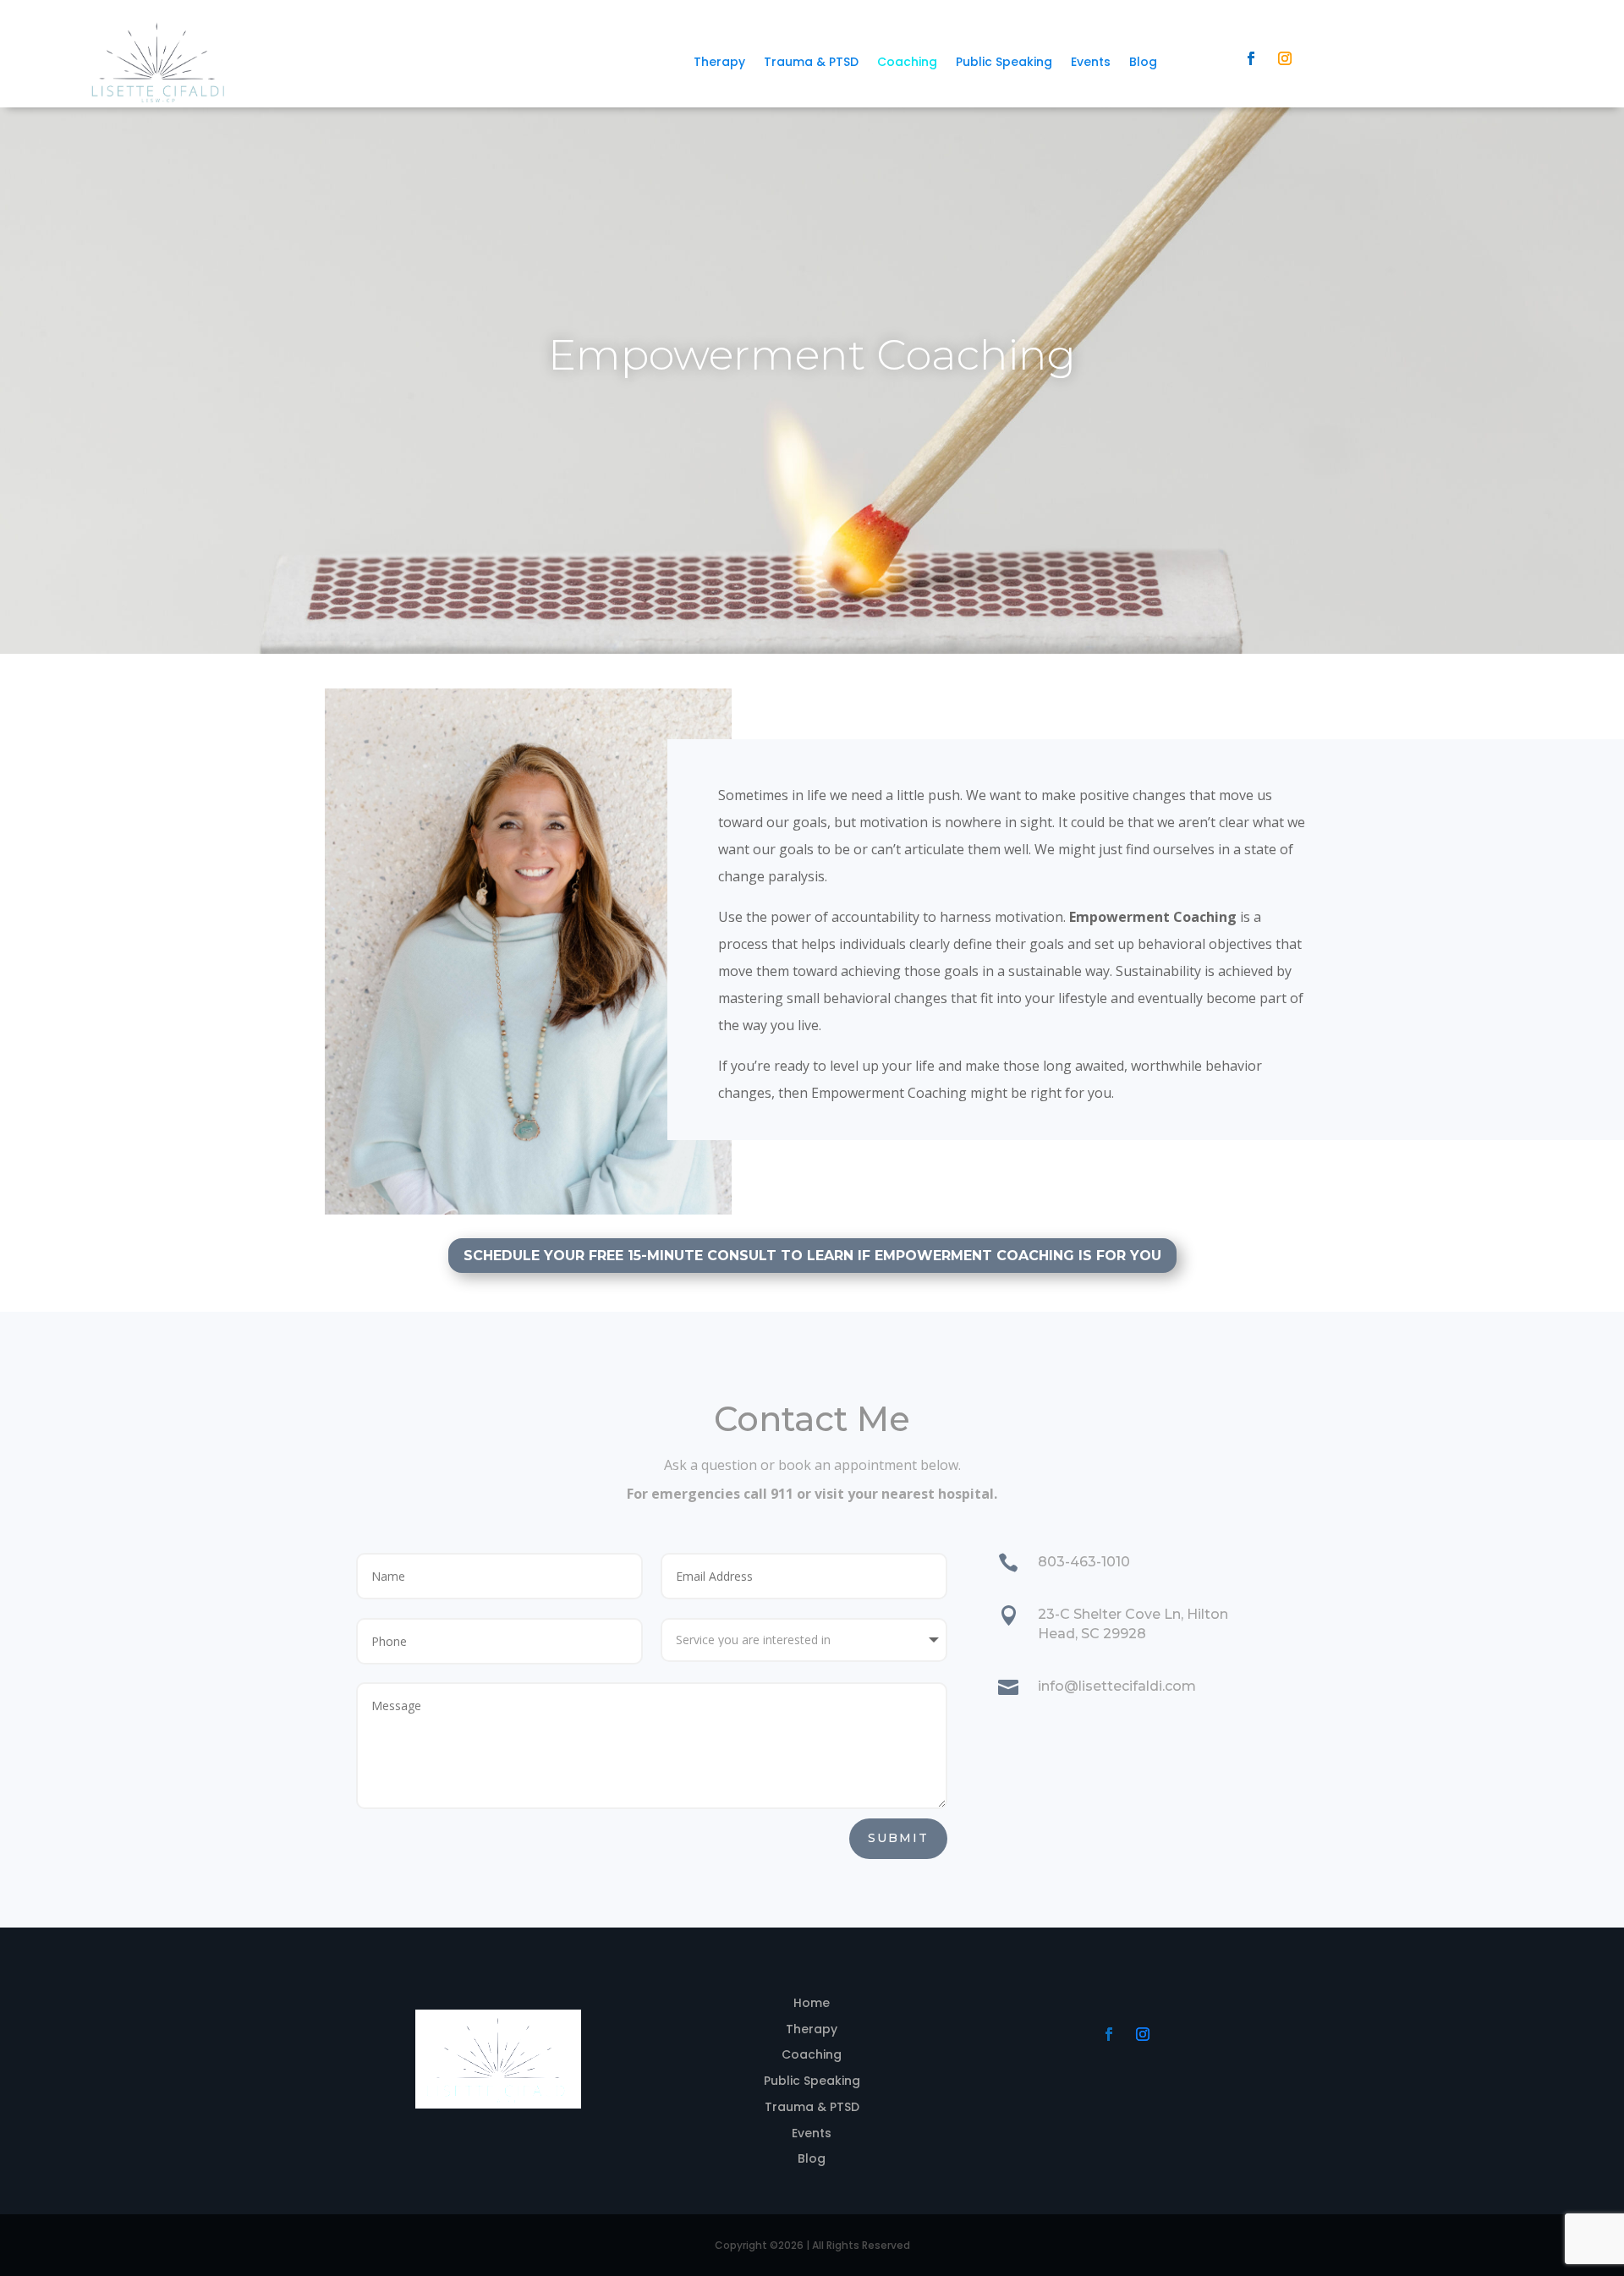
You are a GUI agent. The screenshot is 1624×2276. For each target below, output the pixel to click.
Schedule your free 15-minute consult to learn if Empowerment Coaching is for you (812, 1256)
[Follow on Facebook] (1251, 58)
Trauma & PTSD (811, 63)
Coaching (907, 63)
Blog (1143, 63)
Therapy (719, 63)
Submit (898, 1838)
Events (1091, 63)
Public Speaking (1004, 63)
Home (812, 2003)
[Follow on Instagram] (1285, 58)
